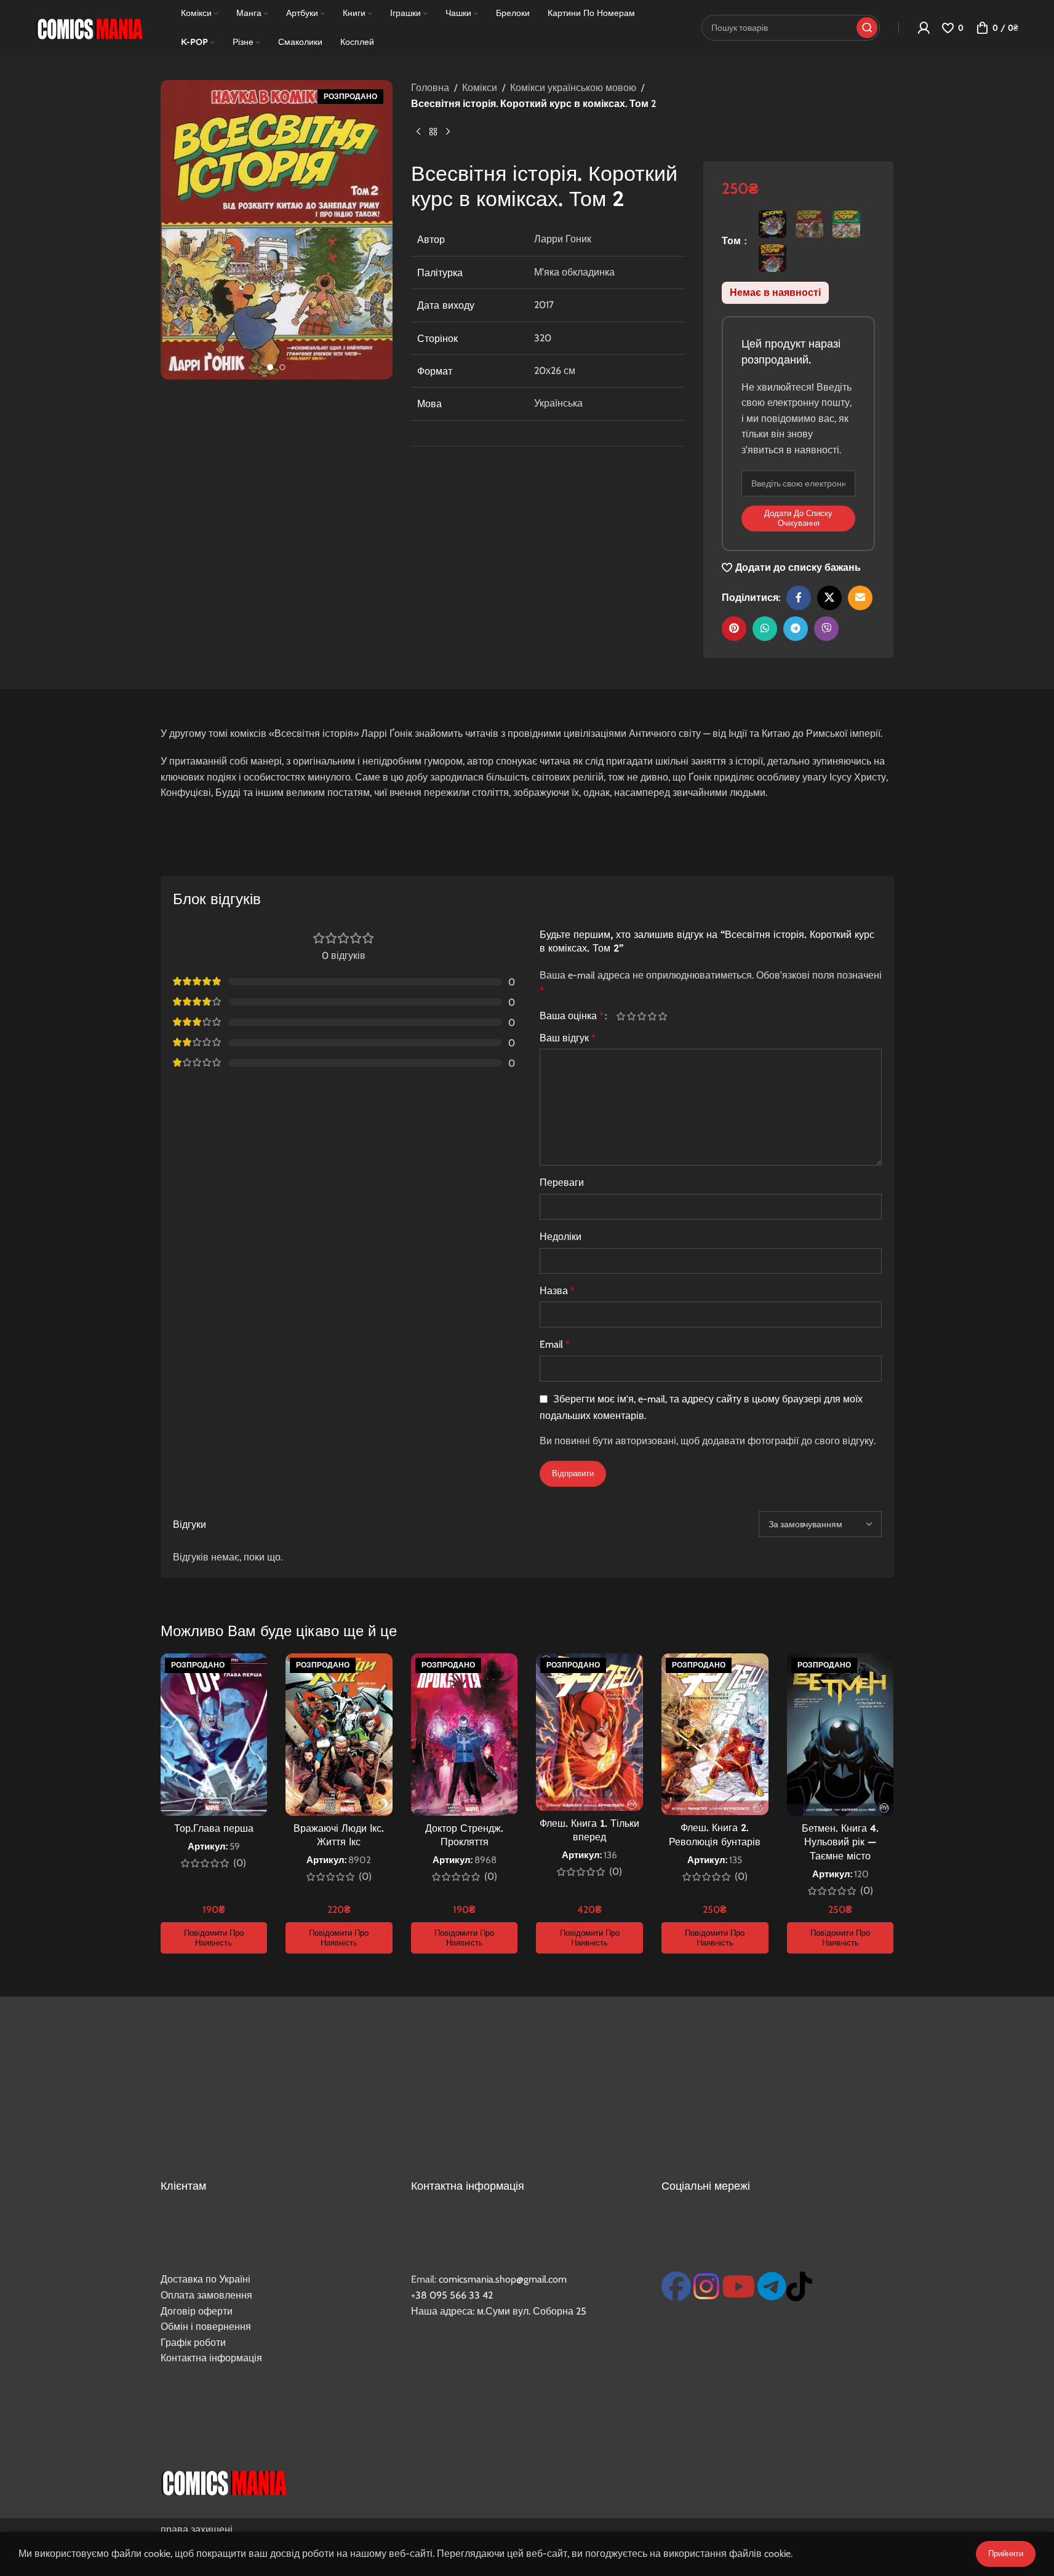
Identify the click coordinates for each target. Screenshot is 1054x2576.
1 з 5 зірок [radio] (621, 1016)
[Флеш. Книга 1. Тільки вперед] (589, 1732)
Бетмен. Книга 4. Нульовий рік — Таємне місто (840, 1842)
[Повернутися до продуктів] (433, 132)
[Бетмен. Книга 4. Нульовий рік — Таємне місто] (840, 1735)
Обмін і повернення (206, 2327)
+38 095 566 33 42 (452, 2295)
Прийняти (1006, 2553)
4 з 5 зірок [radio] (653, 1016)
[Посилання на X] (829, 598)
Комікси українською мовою (573, 88)
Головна (430, 88)
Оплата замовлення (206, 2295)
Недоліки (561, 1237)
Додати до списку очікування (798, 518)
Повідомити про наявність (214, 1938)
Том (733, 241)
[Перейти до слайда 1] (270, 367)
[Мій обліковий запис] (924, 28)
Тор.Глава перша (214, 1828)
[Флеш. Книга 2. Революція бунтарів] (715, 1734)
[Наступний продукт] (448, 132)
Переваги (562, 1183)
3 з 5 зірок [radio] (642, 1016)
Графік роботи (193, 2343)
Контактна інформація (211, 2358)
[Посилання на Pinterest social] (734, 629)
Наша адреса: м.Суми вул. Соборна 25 (499, 2311)
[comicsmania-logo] (224, 2481)
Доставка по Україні (206, 2279)
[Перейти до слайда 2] (282, 367)
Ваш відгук (568, 1038)
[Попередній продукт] (418, 132)
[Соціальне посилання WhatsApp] (765, 629)
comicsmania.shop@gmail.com (503, 2279)
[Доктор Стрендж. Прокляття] (465, 1735)
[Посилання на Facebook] (799, 598)
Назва (557, 1291)
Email (555, 1344)
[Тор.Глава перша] (214, 1735)
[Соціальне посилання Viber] (826, 629)
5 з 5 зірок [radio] (663, 1016)
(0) (240, 1863)
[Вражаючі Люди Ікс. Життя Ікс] (339, 1735)
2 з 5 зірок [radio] (632, 1016)
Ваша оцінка (572, 1016)
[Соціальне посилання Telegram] (796, 629)
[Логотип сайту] (89, 27)
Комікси (480, 88)
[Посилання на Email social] (860, 598)
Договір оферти (197, 2311)
